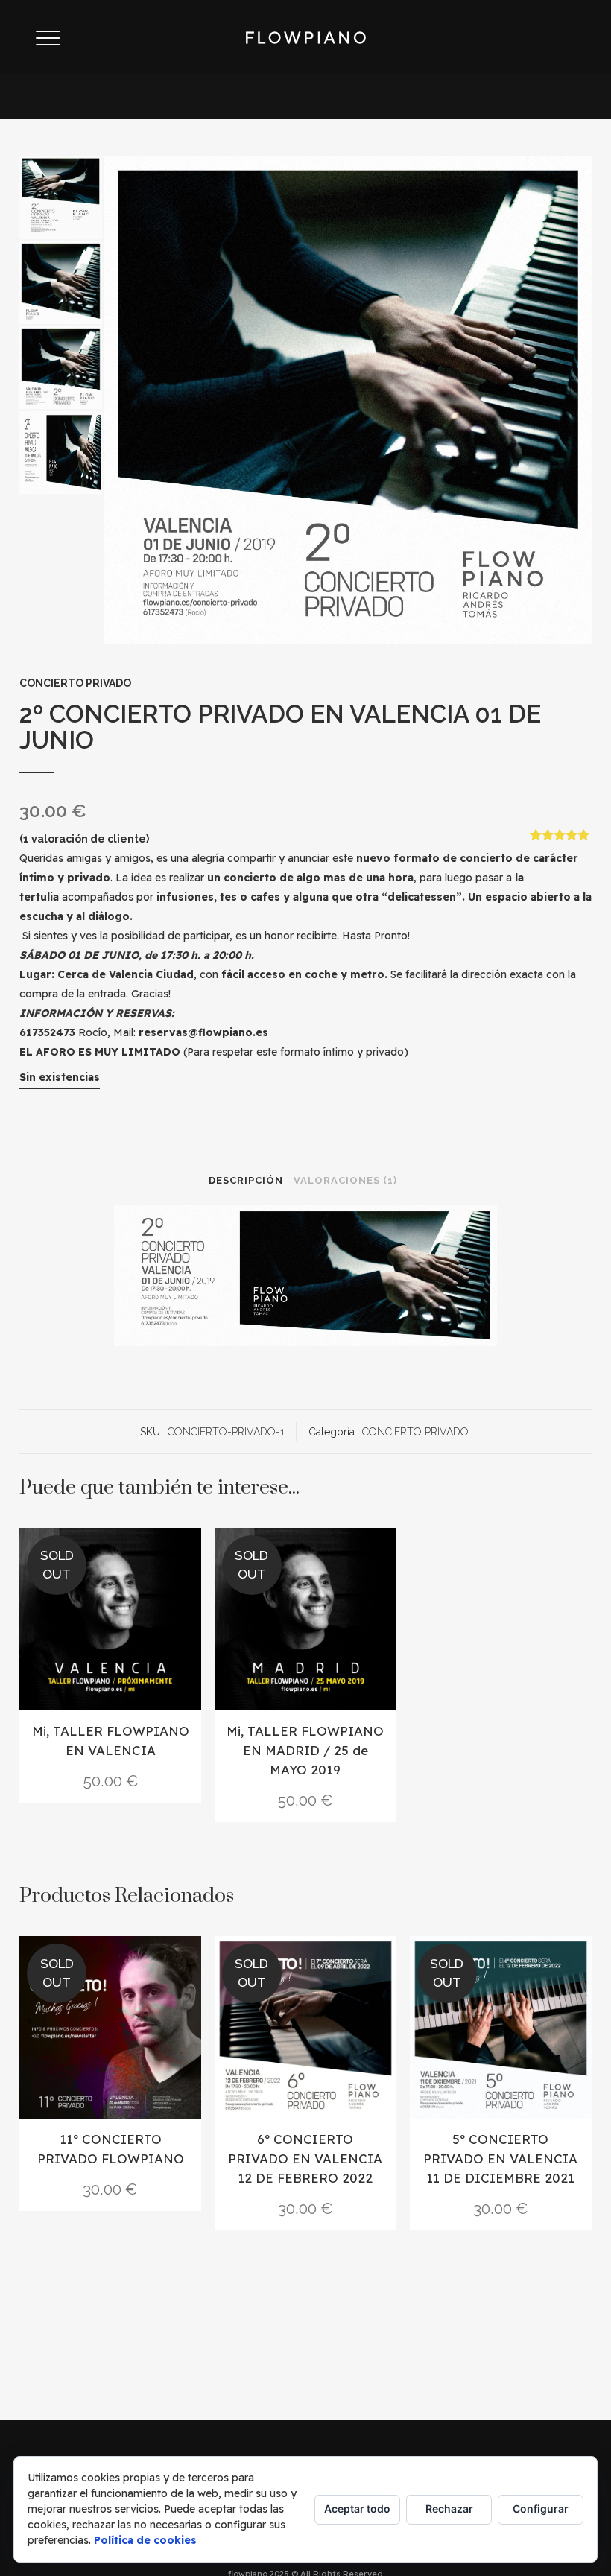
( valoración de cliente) (84, 839)
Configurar (541, 2509)
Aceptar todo (357, 2509)
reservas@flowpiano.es (203, 1032)
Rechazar (449, 2509)
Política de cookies (145, 2540)
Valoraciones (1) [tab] (345, 1180)
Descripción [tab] (246, 1180)
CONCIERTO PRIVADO (75, 683)
